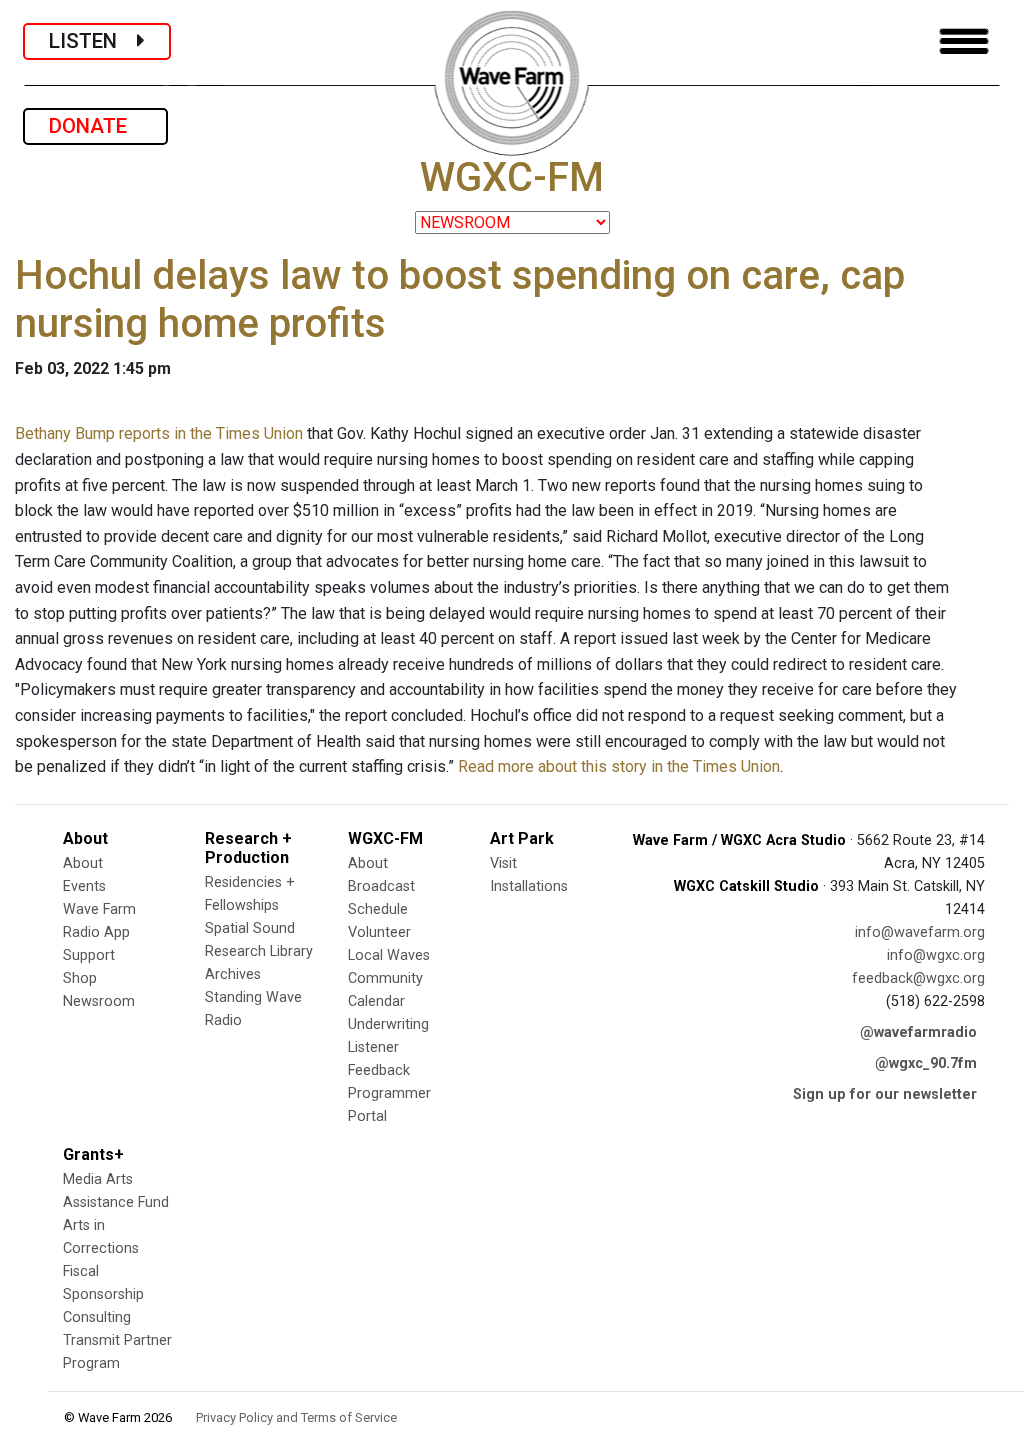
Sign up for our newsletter (885, 1094)
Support (89, 955)
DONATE (95, 126)
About (83, 863)
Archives (233, 974)
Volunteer (379, 932)
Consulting (97, 1317)
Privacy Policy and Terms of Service (296, 1417)
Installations (529, 886)
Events (84, 886)
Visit (503, 863)
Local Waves (389, 955)
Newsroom (99, 1001)
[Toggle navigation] (964, 41)
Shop (80, 978)
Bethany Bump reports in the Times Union (159, 433)
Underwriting (388, 1024)
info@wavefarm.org (920, 932)
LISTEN (93, 41)
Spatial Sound (250, 928)
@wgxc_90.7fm (926, 1063)
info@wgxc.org (936, 955)
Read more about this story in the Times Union (619, 766)
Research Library (259, 951)
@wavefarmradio (918, 1032)
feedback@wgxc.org (918, 978)
